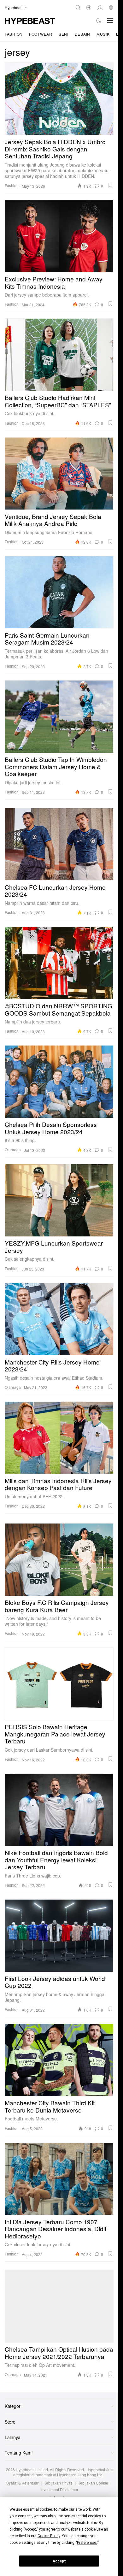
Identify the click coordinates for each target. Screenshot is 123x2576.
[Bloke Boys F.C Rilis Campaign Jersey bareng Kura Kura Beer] (59, 1559)
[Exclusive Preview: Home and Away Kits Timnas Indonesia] (59, 236)
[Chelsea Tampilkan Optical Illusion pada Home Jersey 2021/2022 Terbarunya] (59, 2306)
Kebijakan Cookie (93, 2483)
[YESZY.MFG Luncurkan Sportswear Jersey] (59, 1200)
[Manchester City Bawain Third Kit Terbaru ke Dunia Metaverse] (59, 2060)
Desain (82, 34)
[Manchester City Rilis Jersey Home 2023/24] (59, 1319)
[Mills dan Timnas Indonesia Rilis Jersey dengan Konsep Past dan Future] (59, 1438)
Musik (103, 34)
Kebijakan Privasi (59, 2483)
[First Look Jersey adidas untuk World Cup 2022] (59, 1936)
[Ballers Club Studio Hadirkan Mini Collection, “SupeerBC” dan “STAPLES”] (59, 355)
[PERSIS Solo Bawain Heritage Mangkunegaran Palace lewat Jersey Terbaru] (59, 1684)
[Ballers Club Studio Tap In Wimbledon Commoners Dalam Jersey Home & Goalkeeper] (59, 716)
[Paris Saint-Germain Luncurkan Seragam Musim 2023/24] (59, 592)
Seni (64, 34)
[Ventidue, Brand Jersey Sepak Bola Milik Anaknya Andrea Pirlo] (59, 474)
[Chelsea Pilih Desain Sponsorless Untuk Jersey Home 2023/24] (59, 1082)
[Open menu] (110, 21)
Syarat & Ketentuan (23, 2483)
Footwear (41, 34)
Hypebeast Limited (32, 2470)
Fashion (14, 34)
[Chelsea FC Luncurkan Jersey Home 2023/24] (59, 844)
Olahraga (13, 1149)
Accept (59, 2561)
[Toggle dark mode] (99, 21)
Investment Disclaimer (59, 2490)
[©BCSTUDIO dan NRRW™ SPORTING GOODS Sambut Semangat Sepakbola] (59, 963)
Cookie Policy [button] (49, 2536)
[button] (110, 185)
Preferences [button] (87, 2543)
